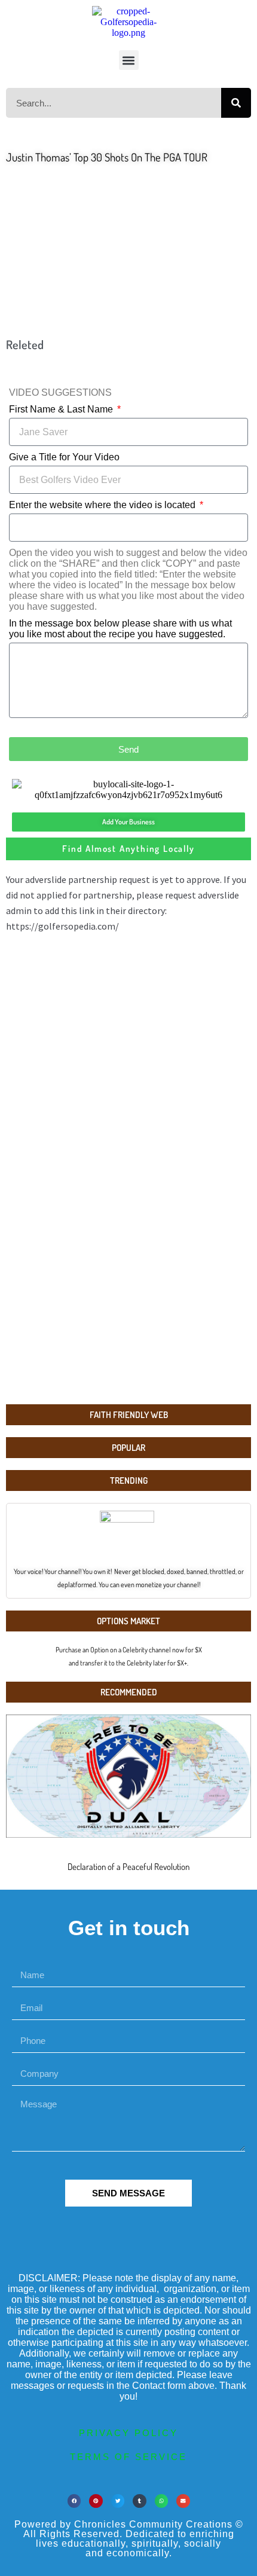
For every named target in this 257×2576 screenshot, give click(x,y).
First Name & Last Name (62, 409)
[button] (129, 60)
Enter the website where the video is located (103, 505)
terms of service (128, 2457)
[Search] (236, 103)
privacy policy (128, 2433)
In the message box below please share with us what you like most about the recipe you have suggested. (120, 629)
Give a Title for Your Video (64, 457)
